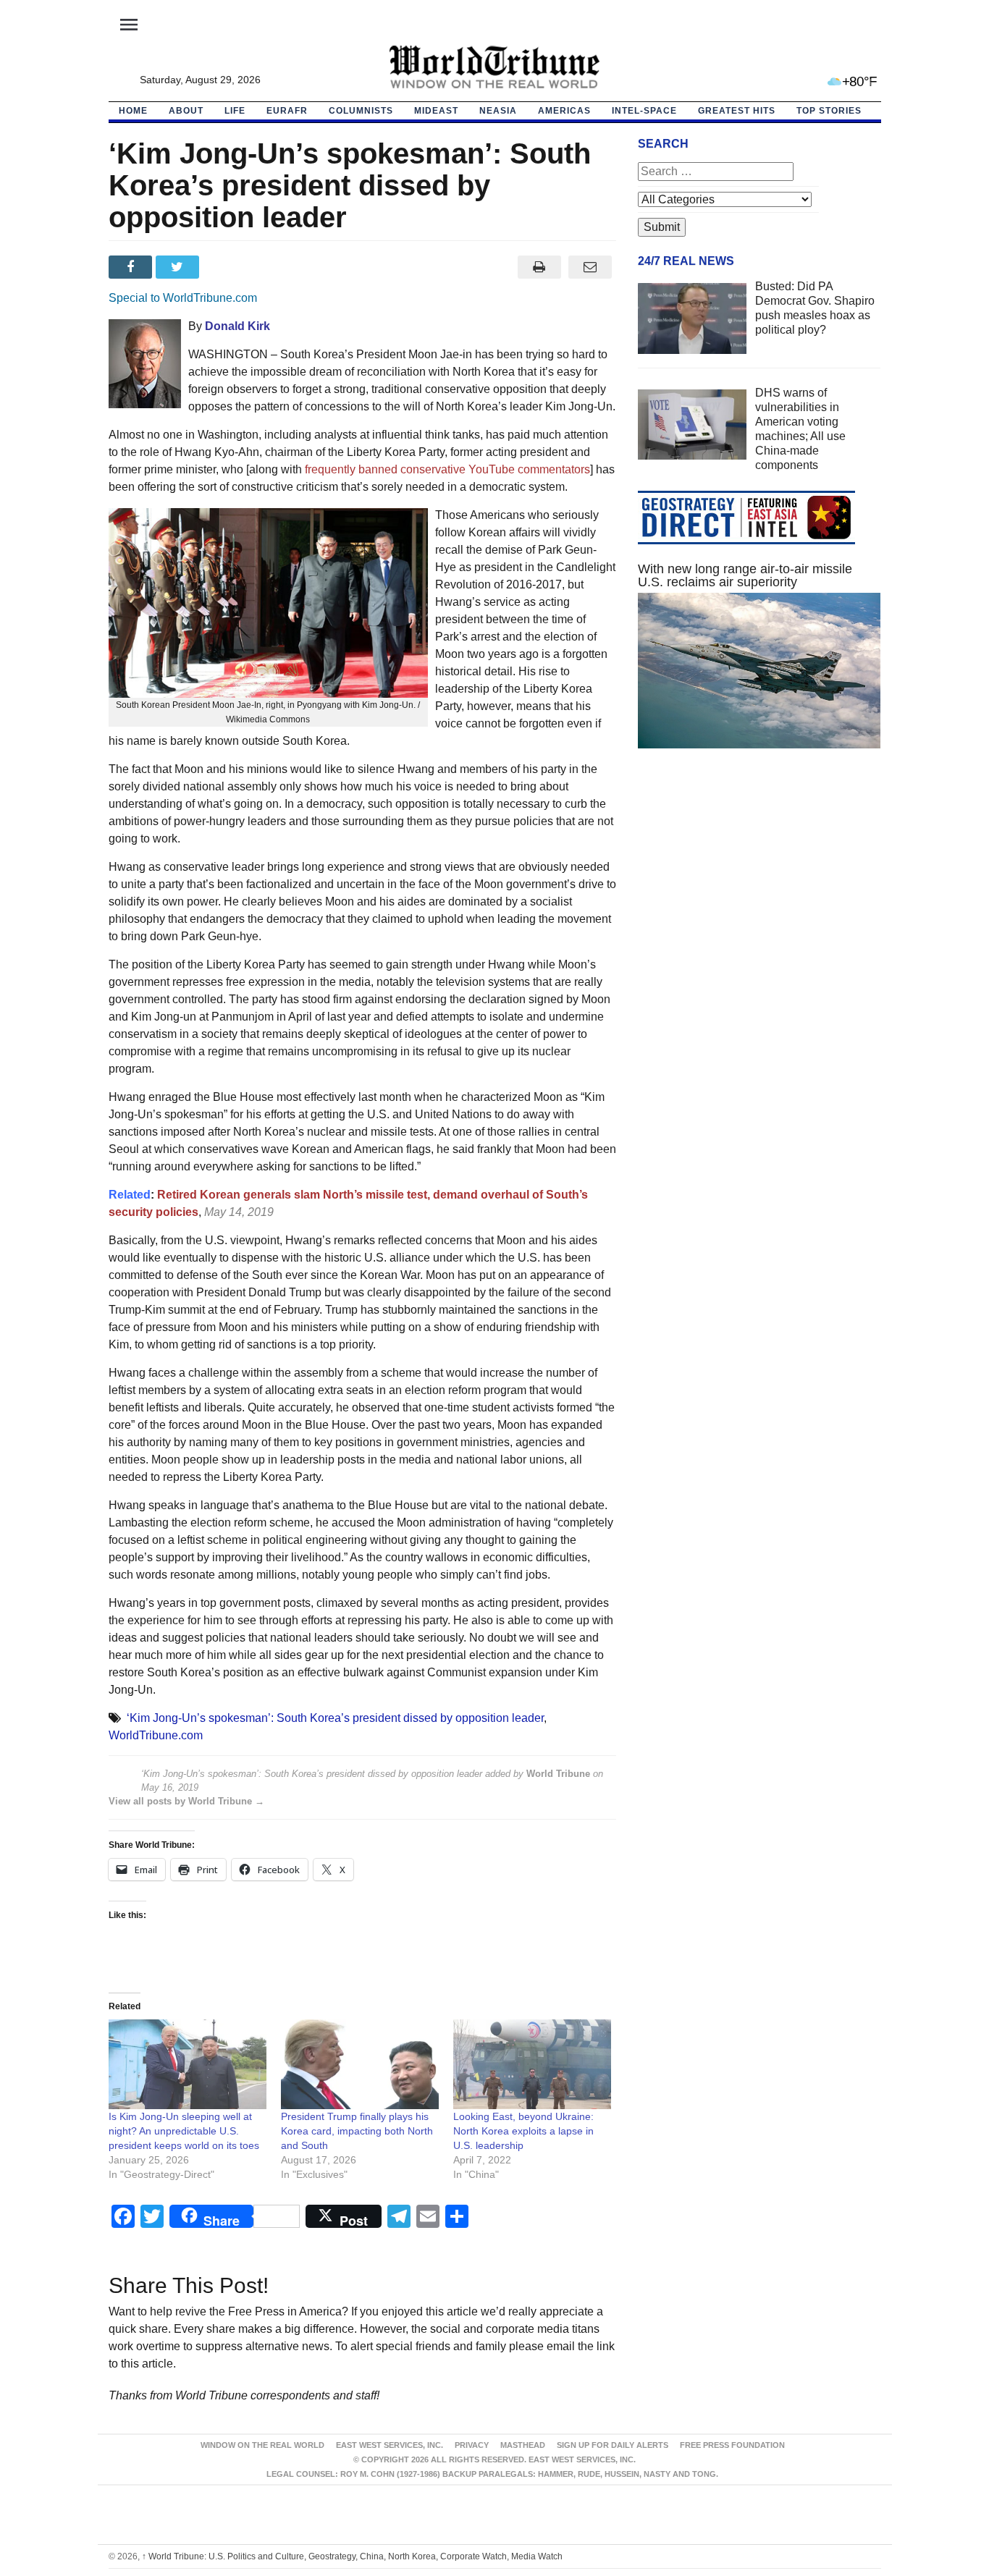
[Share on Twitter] (179, 267)
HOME (133, 111)
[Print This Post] (539, 267)
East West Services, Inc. (390, 2445)
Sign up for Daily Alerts (613, 2445)
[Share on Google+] (226, 267)
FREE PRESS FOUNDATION (732, 2445)
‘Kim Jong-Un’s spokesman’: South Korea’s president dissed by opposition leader (335, 1718)
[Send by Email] (590, 267)
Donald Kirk (237, 326)
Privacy (472, 2445)
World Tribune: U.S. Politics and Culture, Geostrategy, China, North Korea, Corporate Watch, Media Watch (352, 2556)
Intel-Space (644, 111)
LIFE (235, 111)
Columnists (361, 111)
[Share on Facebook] (132, 267)
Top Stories (829, 111)
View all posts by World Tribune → (186, 1801)
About (186, 111)
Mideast (436, 111)
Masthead (523, 2445)
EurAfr (287, 111)
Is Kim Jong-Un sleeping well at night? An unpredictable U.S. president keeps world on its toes (184, 2131)
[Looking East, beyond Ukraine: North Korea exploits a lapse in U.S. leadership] (532, 2065)
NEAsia (498, 111)
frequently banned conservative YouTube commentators (447, 469)
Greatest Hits (737, 111)
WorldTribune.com (156, 1735)
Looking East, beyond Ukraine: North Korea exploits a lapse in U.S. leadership (523, 2131)
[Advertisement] (759, 897)
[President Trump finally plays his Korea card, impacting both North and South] (360, 2065)
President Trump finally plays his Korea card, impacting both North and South (357, 2131)
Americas (564, 111)
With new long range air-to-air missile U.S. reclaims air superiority (745, 575)
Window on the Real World (262, 2445)
